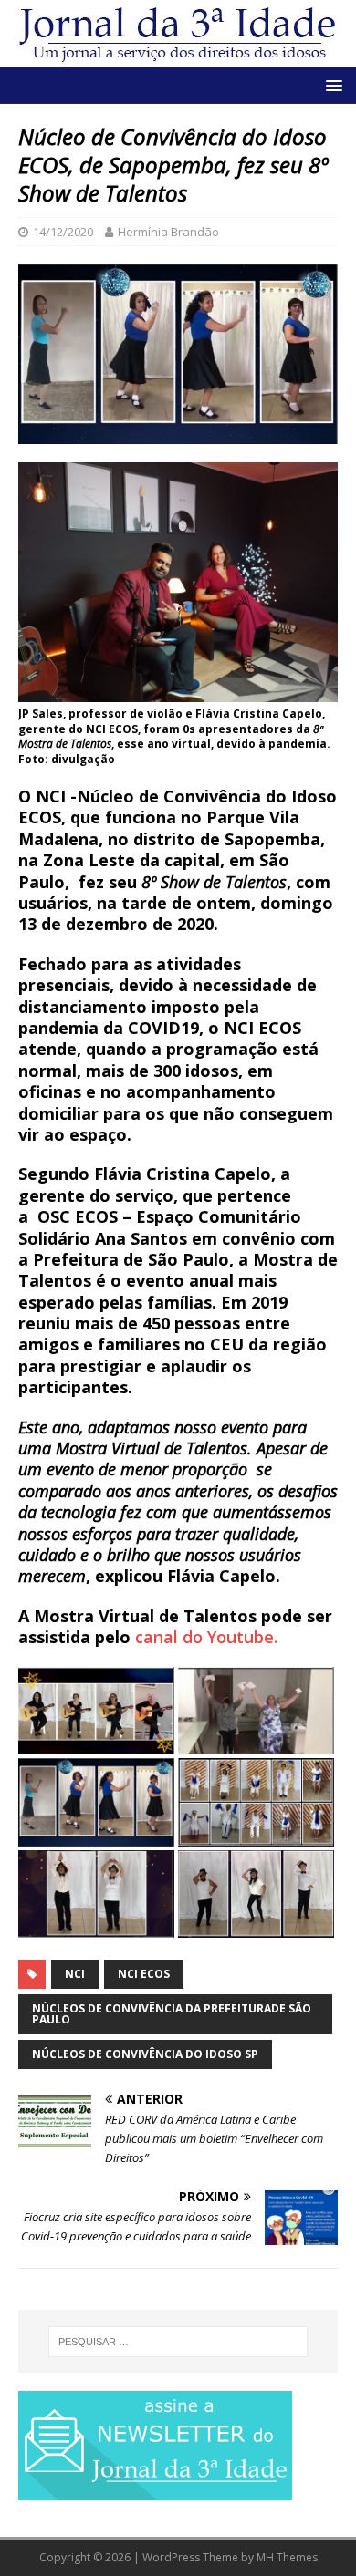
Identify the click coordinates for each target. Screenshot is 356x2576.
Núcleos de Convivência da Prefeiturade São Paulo (172, 2014)
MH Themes (287, 2557)
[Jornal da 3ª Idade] (178, 33)
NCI (75, 1974)
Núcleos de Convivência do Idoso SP (145, 2054)
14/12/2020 (63, 232)
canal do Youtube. (204, 1637)
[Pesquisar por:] (178, 2342)
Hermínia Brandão (168, 232)
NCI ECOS (144, 1974)
